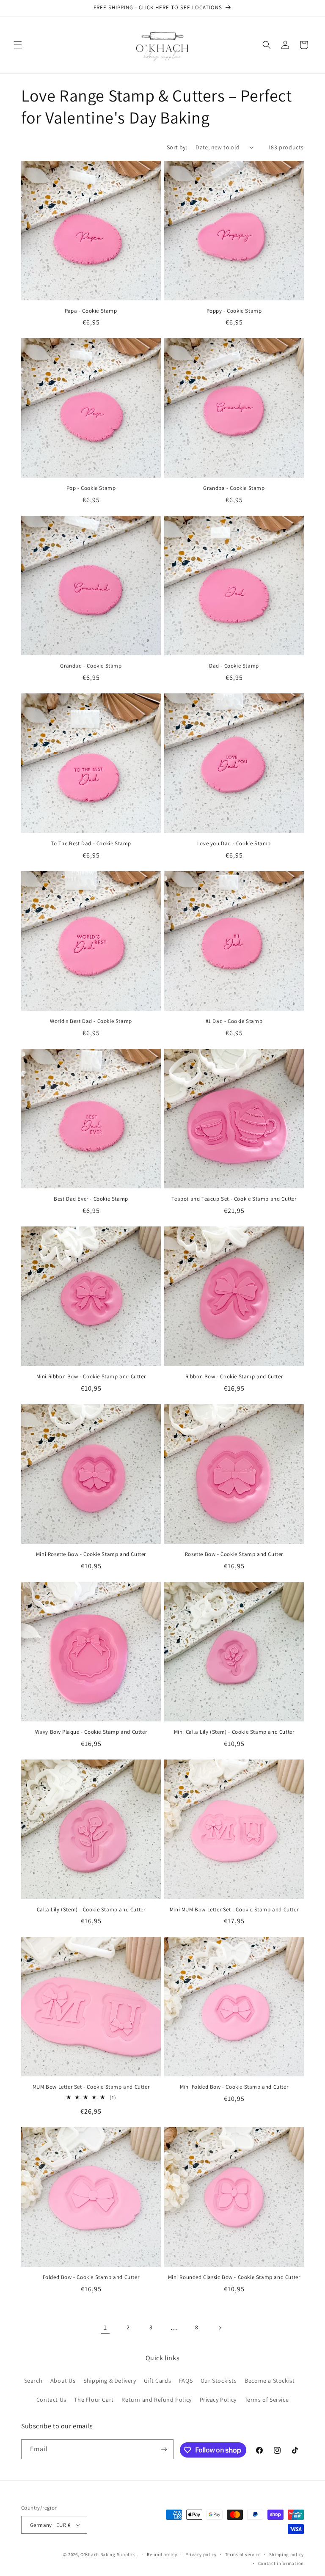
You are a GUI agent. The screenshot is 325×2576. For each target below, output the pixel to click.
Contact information (281, 2563)
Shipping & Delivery (110, 2381)
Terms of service (243, 2554)
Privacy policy (201, 2554)
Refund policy (162, 2554)
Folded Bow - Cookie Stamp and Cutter (91, 2277)
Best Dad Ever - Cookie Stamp (91, 1199)
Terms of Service (267, 2400)
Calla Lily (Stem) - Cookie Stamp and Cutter (91, 1910)
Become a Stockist (270, 2381)
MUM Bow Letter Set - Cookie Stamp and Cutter (91, 2087)
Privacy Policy (218, 2400)
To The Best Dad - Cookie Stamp (91, 844)
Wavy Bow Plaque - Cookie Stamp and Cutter (91, 1732)
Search (33, 2381)
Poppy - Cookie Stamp (234, 311)
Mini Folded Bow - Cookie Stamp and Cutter (234, 2087)
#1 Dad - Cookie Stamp (234, 1021)
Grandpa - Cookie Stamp (234, 488)
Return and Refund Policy (156, 2400)
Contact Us (51, 2400)
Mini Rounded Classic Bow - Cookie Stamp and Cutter (234, 2277)
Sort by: (177, 147)
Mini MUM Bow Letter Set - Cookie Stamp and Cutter (234, 1910)
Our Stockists (219, 2381)
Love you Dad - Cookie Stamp (234, 844)
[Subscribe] (164, 2449)
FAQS (186, 2381)
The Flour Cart (94, 2400)
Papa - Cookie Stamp (91, 311)
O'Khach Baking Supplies (108, 2554)
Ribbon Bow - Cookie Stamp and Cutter (234, 1377)
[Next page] (220, 2328)
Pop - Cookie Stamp (91, 488)
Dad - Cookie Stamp (234, 666)
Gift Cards (157, 2381)
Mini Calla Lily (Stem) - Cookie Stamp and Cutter (234, 1732)
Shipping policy (287, 2554)
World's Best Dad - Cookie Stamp (91, 1021)
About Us (63, 2381)
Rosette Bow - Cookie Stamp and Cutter (234, 1554)
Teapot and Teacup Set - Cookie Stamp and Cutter (234, 1199)
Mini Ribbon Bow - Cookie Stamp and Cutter (91, 1377)
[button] (18, 45)
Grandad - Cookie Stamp (91, 666)
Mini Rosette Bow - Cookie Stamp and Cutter (91, 1554)
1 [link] (105, 2327)
